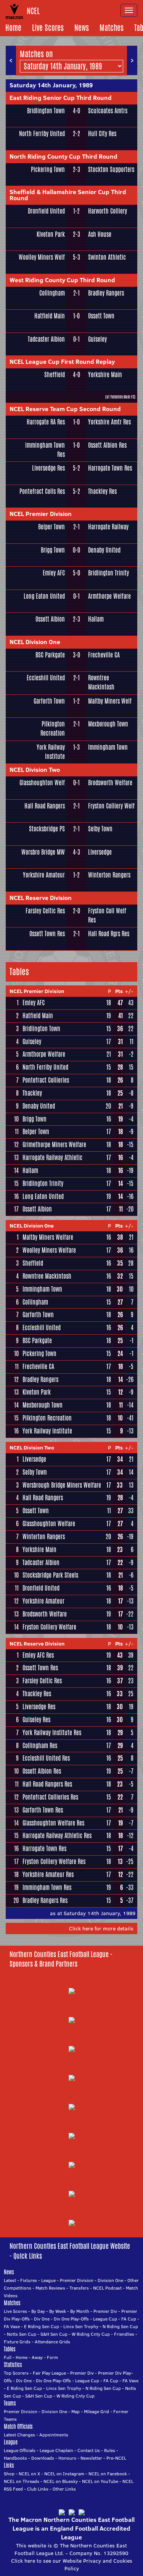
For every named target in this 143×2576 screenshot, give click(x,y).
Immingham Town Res (45, 450)
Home (13, 28)
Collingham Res (40, 1746)
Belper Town (51, 527)
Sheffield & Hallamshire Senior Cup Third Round (68, 195)
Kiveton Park (51, 234)
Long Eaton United (44, 596)
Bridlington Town (46, 111)
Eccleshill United (46, 678)
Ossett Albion (50, 619)
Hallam (96, 619)
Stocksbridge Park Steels (50, 1575)
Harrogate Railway (108, 527)
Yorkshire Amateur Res (48, 1875)
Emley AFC (54, 573)
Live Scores (48, 28)
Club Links (38, 2489)
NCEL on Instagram (64, 2474)
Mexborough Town (108, 724)
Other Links (64, 2489)
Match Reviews (50, 2288)
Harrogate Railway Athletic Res (57, 1836)
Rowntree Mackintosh (101, 682)
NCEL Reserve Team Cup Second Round (65, 409)
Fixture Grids (17, 2342)
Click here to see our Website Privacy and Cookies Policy (72, 2565)
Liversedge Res (48, 468)
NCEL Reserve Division (41, 898)
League (48, 2280)
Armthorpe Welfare (109, 596)
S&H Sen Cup (54, 2334)
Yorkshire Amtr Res (109, 422)
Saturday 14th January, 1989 (51, 85)
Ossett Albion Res (107, 445)
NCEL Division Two (35, 770)
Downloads (43, 2458)
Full (8, 2357)
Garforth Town (49, 701)
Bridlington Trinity (108, 573)
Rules (110, 2450)
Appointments (54, 2435)
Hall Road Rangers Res (47, 1784)
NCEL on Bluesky (61, 2481)
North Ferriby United (42, 134)
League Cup (105, 2319)
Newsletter (91, 2458)
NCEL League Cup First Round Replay (62, 362)
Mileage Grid (96, 2411)
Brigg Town (53, 550)
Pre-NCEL (116, 2458)
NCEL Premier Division (41, 514)
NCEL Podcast (107, 2288)
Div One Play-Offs (71, 2319)
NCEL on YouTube (100, 2481)
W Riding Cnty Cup (91, 2334)
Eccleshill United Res (46, 1758)
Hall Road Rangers (45, 806)
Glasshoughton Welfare (49, 1524)
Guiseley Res (36, 1720)
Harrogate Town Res (110, 468)
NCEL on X (29, 2474)
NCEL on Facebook (108, 2474)
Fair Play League (49, 2373)
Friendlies (124, 2334)
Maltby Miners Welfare (48, 1237)
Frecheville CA (104, 655)
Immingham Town (108, 747)
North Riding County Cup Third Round (63, 156)
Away (37, 2357)
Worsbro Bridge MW (43, 852)
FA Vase (12, 2326)
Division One (110, 2280)
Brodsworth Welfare (110, 783)
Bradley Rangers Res (45, 1900)
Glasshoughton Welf (42, 783)
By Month (80, 2311)
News (82, 28)
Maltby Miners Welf (110, 701)
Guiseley (97, 339)
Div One (42, 2319)
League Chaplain (56, 2450)
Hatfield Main (50, 316)
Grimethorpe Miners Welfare (54, 1145)
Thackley (32, 1093)
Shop (9, 2474)
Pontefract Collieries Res (50, 1797)
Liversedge (100, 852)
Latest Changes (19, 2435)
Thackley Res (102, 491)
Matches (112, 28)
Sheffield (55, 375)
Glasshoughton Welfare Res (53, 1823)
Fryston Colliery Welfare (49, 1627)
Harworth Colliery (108, 211)
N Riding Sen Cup (120, 2326)
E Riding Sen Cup (42, 2326)
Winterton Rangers (109, 875)
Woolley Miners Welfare (49, 1250)
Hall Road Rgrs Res (109, 934)
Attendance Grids (52, 2342)
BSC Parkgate (50, 655)
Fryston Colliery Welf (111, 806)
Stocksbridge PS (47, 829)
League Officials (20, 2450)
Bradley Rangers (106, 293)
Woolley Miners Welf (42, 257)
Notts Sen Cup (22, 2334)
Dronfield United (46, 211)
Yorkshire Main (105, 375)
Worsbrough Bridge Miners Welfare (62, 1485)
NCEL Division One (35, 642)
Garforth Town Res (43, 1810)
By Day (38, 2311)
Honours (67, 2458)
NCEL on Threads (22, 2481)
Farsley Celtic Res (45, 911)
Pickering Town (48, 170)
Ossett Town (101, 316)
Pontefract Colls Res (42, 491)
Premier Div (105, 2311)
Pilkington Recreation (53, 729)
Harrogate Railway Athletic (52, 1158)
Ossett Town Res (47, 934)
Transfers (79, 2288)
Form (52, 2357)
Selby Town (100, 829)
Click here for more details (101, 1928)
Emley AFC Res (38, 1655)
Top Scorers (16, 2373)
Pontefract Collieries (46, 1080)
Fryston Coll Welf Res (107, 915)
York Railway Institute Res (52, 1733)
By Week (58, 2311)
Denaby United (104, 550)
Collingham (52, 293)
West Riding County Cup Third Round (62, 280)
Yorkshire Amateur (44, 875)
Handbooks (15, 2458)
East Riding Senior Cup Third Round (61, 98)
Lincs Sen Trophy (81, 2326)
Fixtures (29, 2280)
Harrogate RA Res (46, 422)
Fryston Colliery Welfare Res (54, 1862)
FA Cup (129, 2319)
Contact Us (89, 2450)
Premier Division (77, 2280)
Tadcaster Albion (46, 339)
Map (76, 2411)
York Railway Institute (51, 752)
